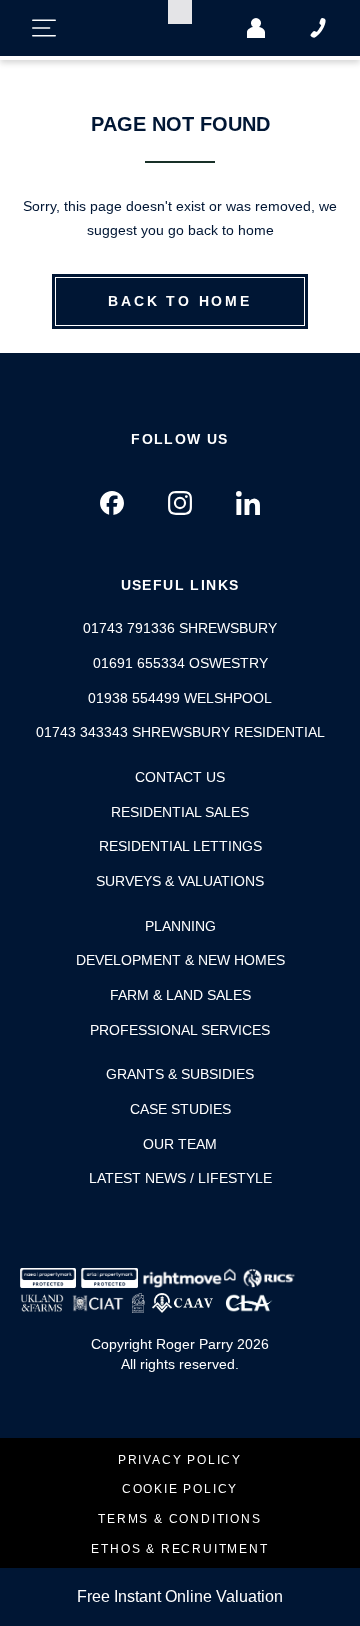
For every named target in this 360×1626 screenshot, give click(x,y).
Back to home (180, 301)
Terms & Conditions (179, 1519)
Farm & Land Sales (180, 995)
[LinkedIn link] (248, 503)
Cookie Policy (180, 1489)
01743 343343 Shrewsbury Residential (180, 732)
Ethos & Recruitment (179, 1549)
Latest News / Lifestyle (180, 1178)
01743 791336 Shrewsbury (180, 628)
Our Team (180, 1144)
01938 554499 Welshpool (180, 698)
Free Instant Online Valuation (180, 1596)
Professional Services (180, 1030)
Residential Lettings (180, 846)
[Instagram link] (180, 503)
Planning (180, 926)
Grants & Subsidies (180, 1074)
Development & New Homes (180, 960)
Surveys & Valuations (180, 881)
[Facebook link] (112, 503)
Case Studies (180, 1109)
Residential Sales (180, 812)
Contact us (180, 777)
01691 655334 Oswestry (180, 663)
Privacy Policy (180, 1460)
